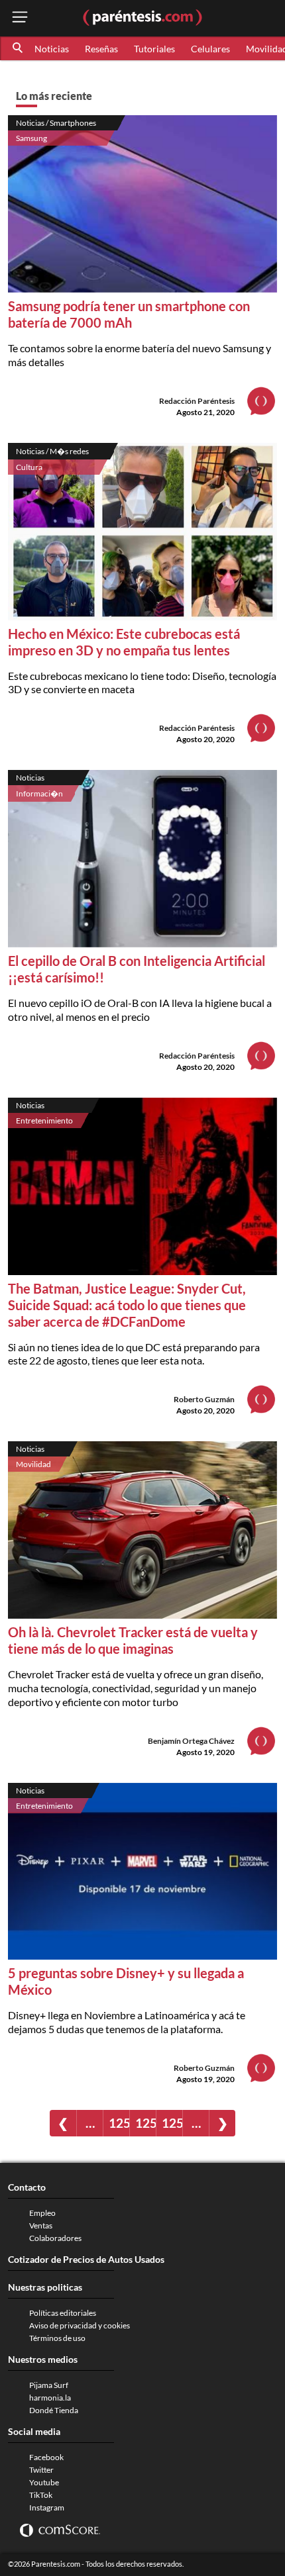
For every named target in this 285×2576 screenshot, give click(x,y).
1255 (145, 2123)
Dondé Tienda (54, 2410)
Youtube (44, 2482)
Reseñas (101, 49)
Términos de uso (57, 2338)
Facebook (46, 2457)
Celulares (210, 49)
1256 (172, 2123)
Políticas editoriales (63, 2313)
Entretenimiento (44, 1121)
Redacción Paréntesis (197, 401)
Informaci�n (39, 793)
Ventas (41, 2225)
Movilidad (33, 1464)
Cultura (29, 467)
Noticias (52, 49)
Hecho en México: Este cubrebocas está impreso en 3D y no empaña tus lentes (124, 642)
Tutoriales (154, 49)
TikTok (41, 2495)
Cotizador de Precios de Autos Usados (86, 2259)
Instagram (47, 2507)
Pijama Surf (49, 2385)
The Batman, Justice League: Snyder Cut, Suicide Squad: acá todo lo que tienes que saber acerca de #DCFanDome (127, 1305)
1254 (119, 2123)
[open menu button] (20, 18)
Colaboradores (55, 2238)
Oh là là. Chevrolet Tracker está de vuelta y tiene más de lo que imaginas (133, 1640)
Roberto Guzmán (204, 1399)
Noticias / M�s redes (52, 451)
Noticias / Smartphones (56, 123)
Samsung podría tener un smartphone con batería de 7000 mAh (129, 314)
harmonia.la (50, 2398)
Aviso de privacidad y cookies (80, 2325)
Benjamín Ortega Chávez (191, 1741)
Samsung (31, 138)
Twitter (41, 2470)
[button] (19, 48)
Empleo (42, 2213)
